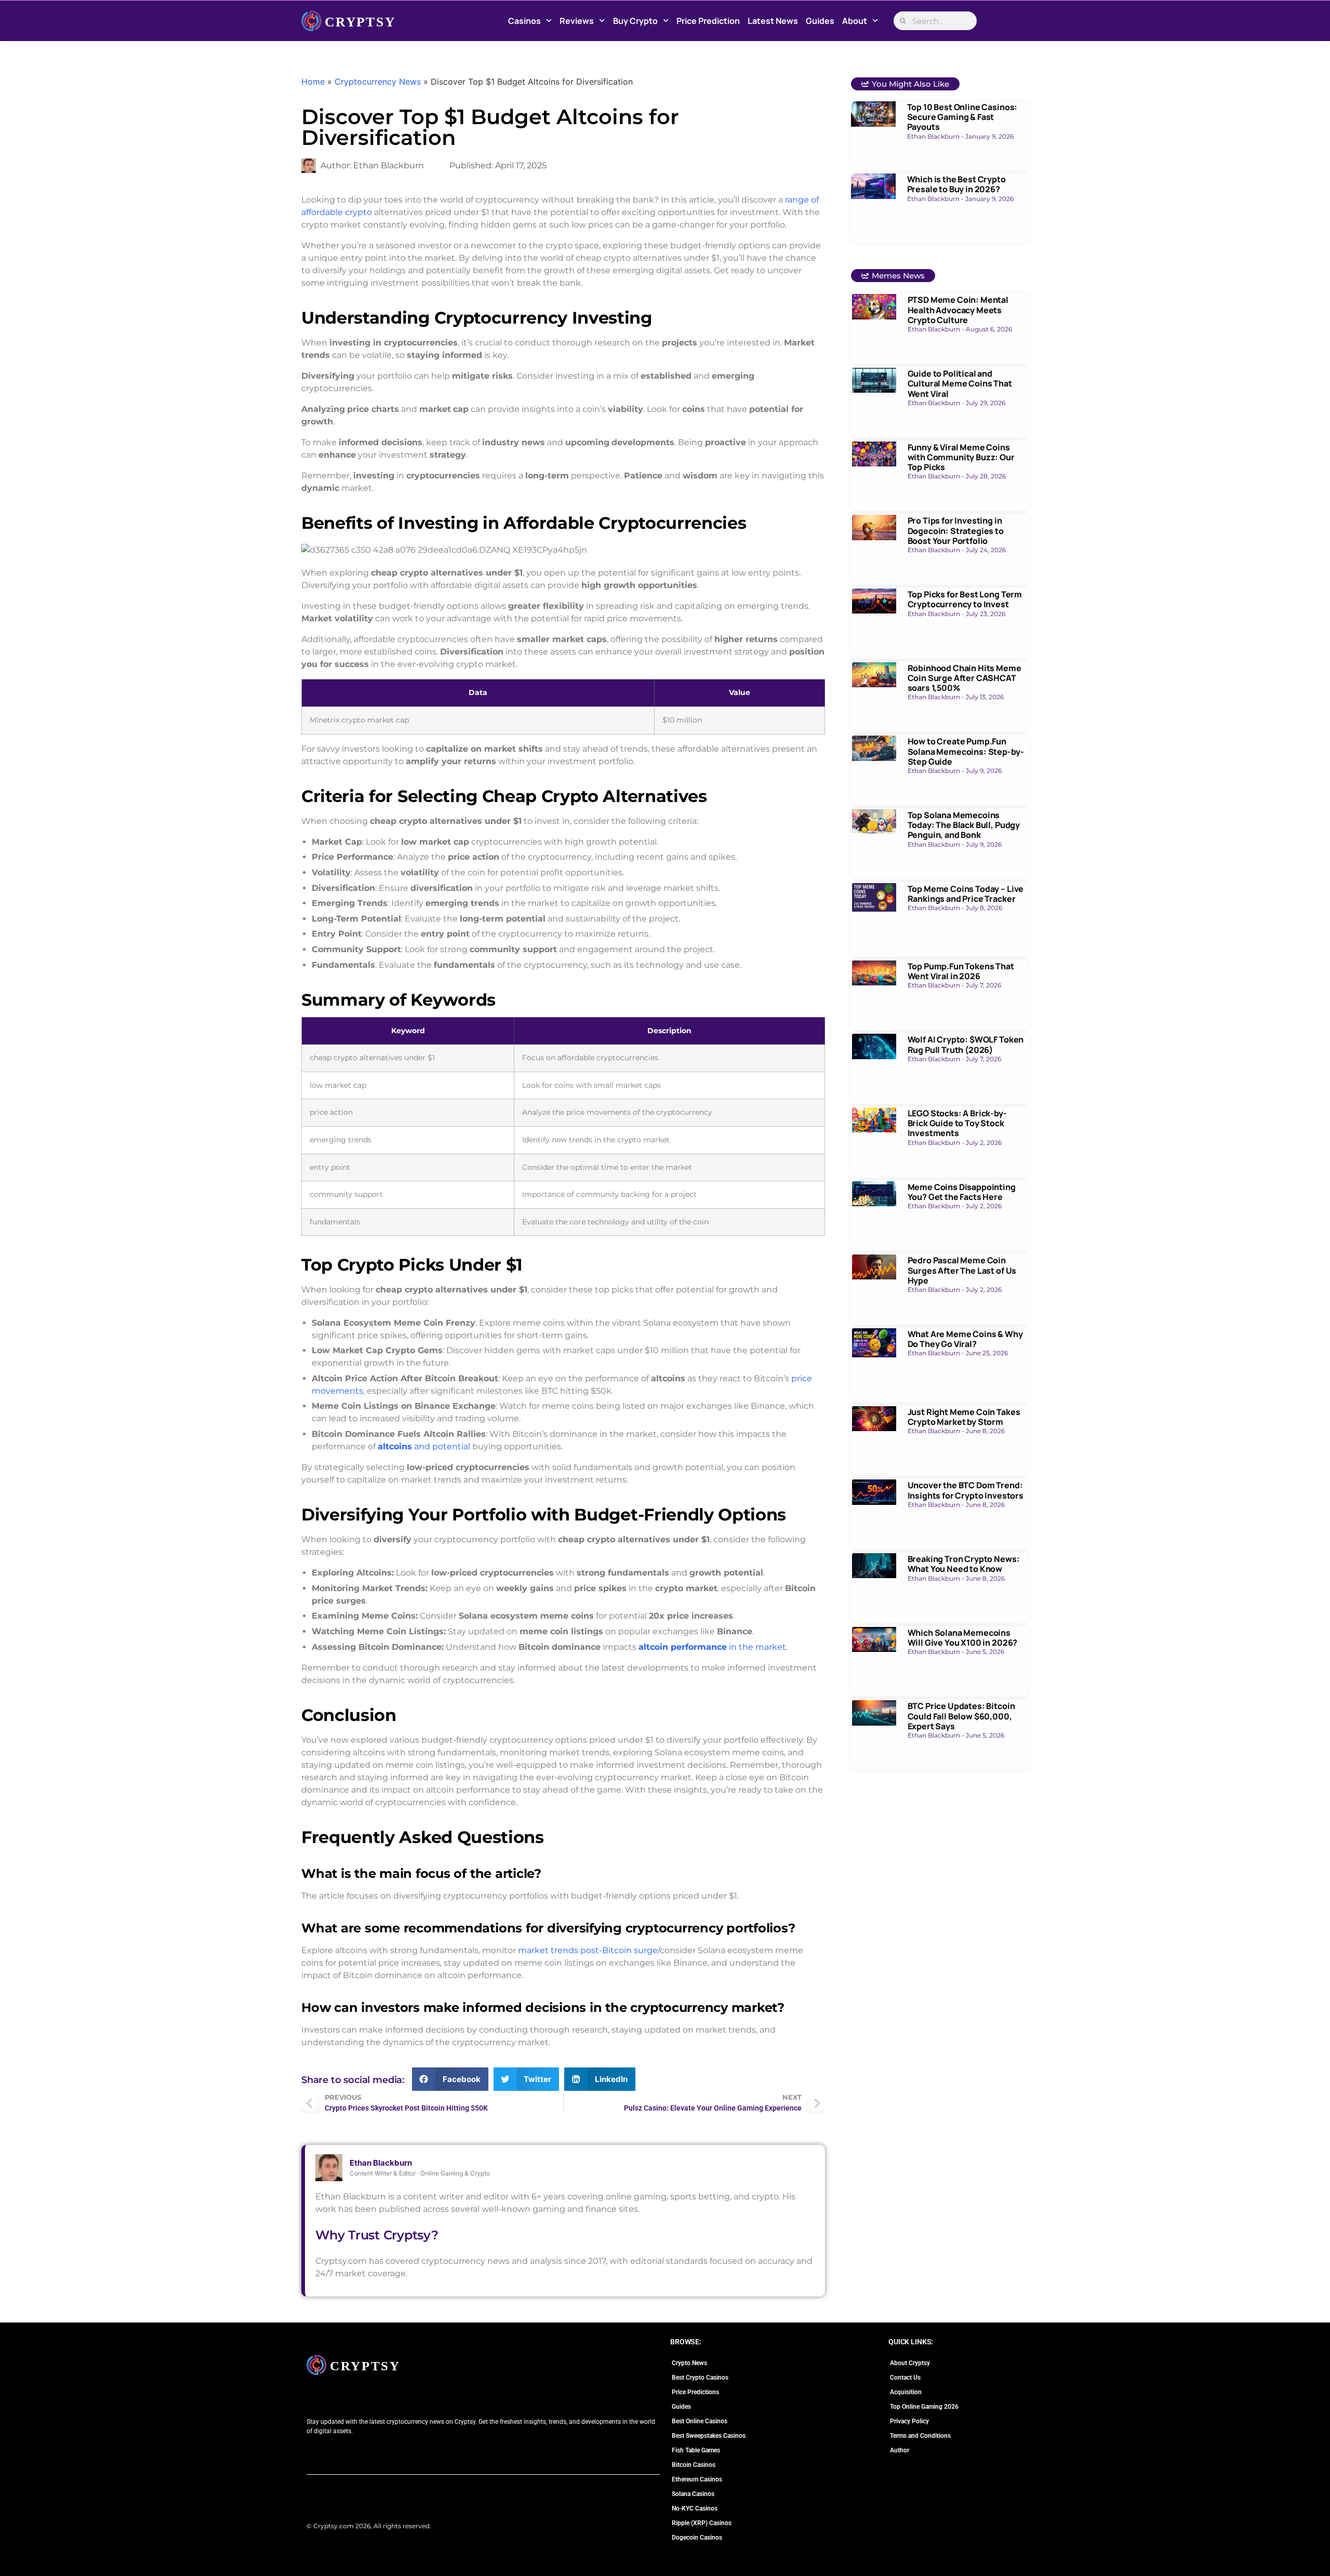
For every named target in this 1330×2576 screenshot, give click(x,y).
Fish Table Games (696, 2450)
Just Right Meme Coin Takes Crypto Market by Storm (964, 1417)
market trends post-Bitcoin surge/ (588, 1950)
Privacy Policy (909, 2421)
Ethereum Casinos (697, 2479)
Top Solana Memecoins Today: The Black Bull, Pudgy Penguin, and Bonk (964, 825)
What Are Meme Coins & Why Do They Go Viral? (965, 1339)
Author (900, 2450)
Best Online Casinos (700, 2421)
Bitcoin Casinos (694, 2465)
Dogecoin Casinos (697, 2538)
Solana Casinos (693, 2494)
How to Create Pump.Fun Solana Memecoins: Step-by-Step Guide (966, 751)
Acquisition (906, 2392)
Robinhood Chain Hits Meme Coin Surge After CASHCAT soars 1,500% (965, 678)
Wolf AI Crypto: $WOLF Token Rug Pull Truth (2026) (966, 1044)
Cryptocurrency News (378, 82)
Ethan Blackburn (381, 2163)
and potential (425, 1446)
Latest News (773, 21)
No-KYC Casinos (695, 2508)
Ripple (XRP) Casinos (702, 2523)
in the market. (713, 1647)
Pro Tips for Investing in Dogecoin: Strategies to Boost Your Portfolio (956, 530)
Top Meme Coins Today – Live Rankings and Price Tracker (966, 894)
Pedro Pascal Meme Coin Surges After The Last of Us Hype (962, 1270)
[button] (450, 2079)
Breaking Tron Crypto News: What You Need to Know (964, 1564)
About (855, 21)
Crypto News (689, 2363)
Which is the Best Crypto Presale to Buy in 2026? (956, 184)
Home (313, 82)
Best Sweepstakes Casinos (709, 2436)
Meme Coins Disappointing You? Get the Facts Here (962, 1192)
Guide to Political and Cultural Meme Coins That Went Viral (960, 383)
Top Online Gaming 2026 (924, 2407)
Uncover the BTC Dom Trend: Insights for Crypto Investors (966, 1490)
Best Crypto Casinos (700, 2378)
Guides (820, 21)
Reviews (577, 21)
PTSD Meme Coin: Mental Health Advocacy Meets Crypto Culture (958, 310)
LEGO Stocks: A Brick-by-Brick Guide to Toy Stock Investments (957, 1123)
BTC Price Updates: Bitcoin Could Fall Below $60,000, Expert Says (961, 1716)
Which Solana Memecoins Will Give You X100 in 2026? (963, 1638)
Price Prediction (708, 21)
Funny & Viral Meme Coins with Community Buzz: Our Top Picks (961, 457)
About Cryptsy (910, 2363)
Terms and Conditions (920, 2436)
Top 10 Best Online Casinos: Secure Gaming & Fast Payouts (962, 117)
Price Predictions (695, 2392)
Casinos (524, 21)
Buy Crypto (635, 21)
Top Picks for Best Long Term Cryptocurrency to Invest (965, 599)
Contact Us (905, 2378)
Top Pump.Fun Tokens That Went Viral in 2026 (961, 971)
